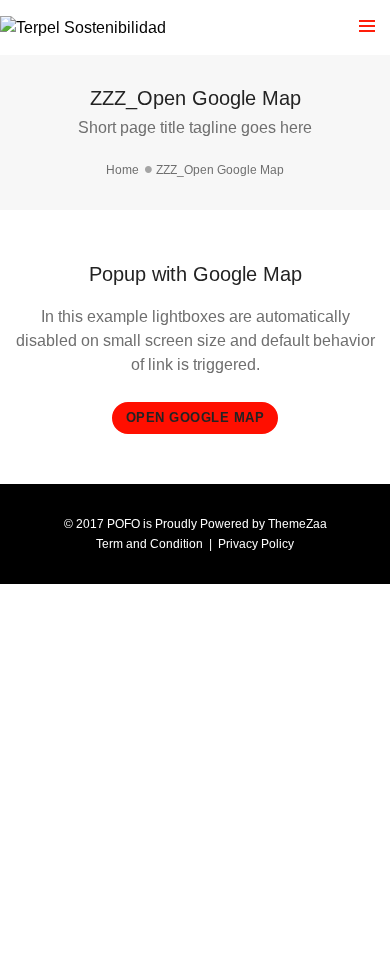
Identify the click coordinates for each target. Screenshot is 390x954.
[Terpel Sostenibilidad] (83, 27)
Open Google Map (195, 417)
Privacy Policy (256, 544)
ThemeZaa (297, 524)
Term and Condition (149, 544)
